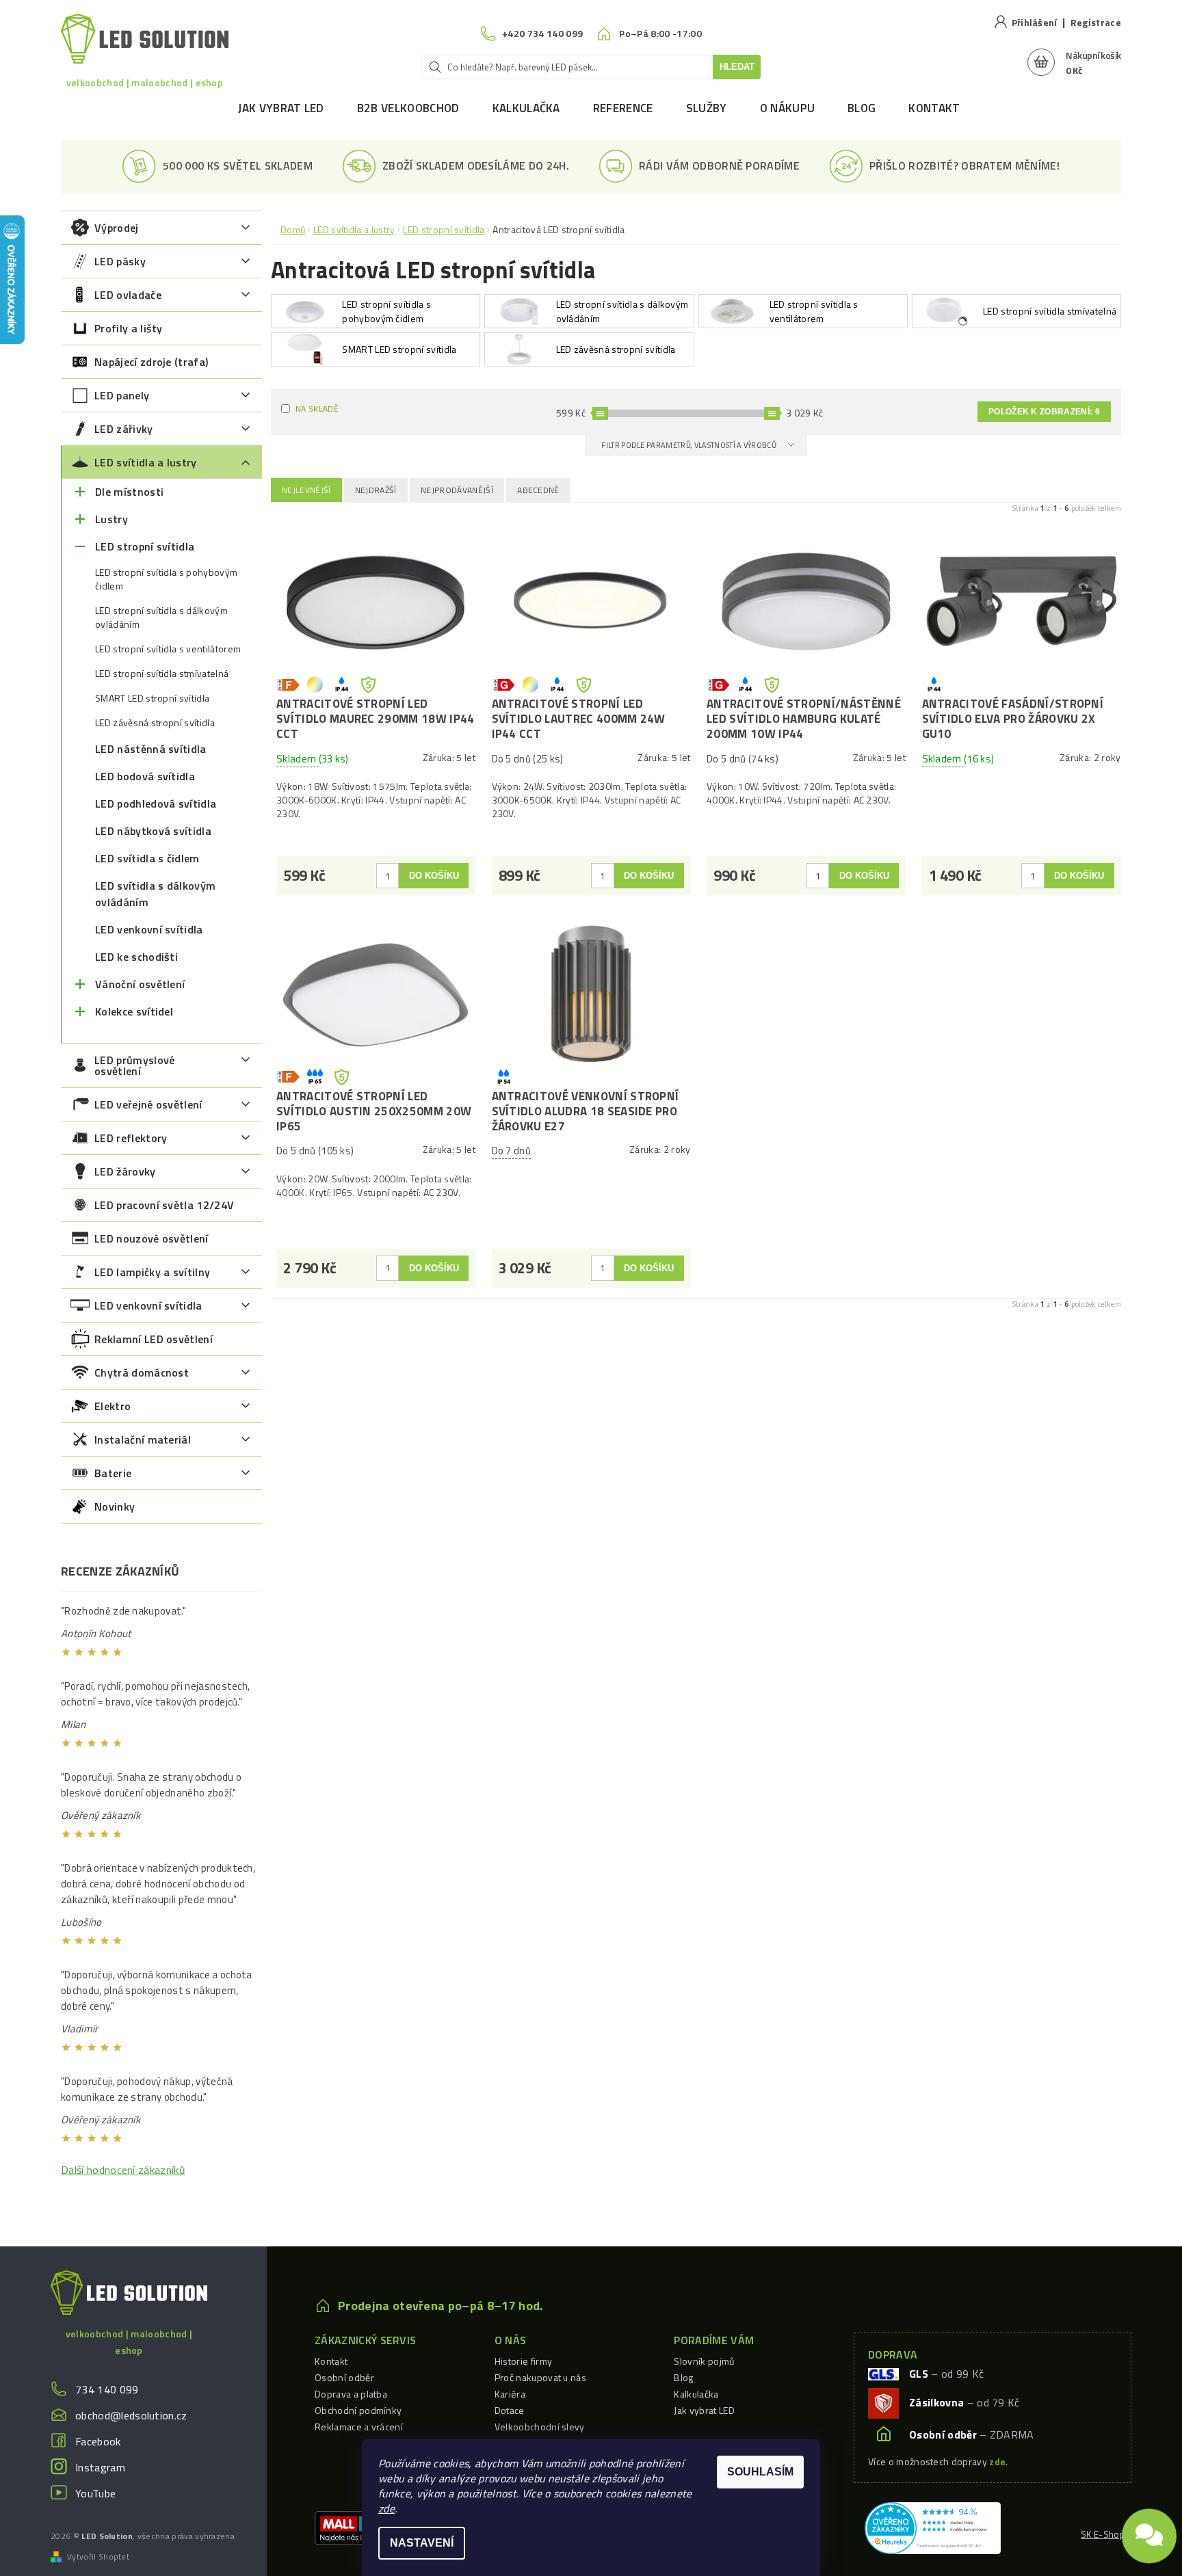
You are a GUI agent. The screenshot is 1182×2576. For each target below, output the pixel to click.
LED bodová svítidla (145, 776)
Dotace (510, 2410)
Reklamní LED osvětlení (154, 1339)
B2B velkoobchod (408, 108)
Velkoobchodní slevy (540, 2427)
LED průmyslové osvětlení (134, 1065)
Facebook (98, 2441)
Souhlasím (760, 2472)
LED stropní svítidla (145, 546)
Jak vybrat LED (281, 108)
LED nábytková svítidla (153, 831)
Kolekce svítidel (134, 1011)
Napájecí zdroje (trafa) (151, 362)
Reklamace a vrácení (359, 2427)
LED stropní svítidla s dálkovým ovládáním (161, 618)
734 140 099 (107, 2389)
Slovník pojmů (704, 2361)
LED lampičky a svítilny (152, 1272)
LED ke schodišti (136, 957)
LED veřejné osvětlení (148, 1104)
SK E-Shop (1103, 2534)
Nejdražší (376, 490)
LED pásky (120, 261)
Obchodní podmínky (358, 2410)
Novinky (115, 1506)
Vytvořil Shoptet (98, 2557)
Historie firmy (523, 2361)
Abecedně (538, 490)
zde (386, 2508)
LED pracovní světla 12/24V (164, 1205)
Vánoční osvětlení (140, 984)
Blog (862, 108)
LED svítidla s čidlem (147, 858)
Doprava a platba (351, 2394)
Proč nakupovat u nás (540, 2377)
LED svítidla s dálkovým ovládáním (155, 894)
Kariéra (510, 2394)
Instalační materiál (143, 1439)
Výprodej (117, 228)
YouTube (95, 2493)
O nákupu (788, 108)
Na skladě (317, 409)
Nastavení (422, 2543)
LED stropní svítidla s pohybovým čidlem (166, 579)
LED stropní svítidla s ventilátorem (168, 649)
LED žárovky (125, 1171)
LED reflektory (131, 1138)
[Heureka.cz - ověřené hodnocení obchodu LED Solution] (933, 2527)
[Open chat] (1149, 2528)
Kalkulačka (526, 108)
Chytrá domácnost (142, 1372)
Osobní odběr (344, 2377)
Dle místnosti (129, 492)
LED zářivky (124, 429)
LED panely (122, 395)
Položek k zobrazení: (1044, 412)
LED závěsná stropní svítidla (155, 723)
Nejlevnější (306, 490)
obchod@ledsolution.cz (131, 2415)
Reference (623, 108)
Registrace (1096, 22)
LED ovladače (128, 295)
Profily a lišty (129, 328)
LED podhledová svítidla (156, 804)
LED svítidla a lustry (146, 462)
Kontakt (934, 108)
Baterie (113, 1473)
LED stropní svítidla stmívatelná (162, 674)
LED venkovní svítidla (149, 929)
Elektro (113, 1406)
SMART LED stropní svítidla (152, 698)
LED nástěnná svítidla (151, 749)
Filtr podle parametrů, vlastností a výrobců (689, 445)
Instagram (100, 2467)
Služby (707, 108)
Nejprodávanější (457, 490)
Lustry (111, 519)
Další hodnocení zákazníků (123, 2170)
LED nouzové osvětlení (152, 1238)
